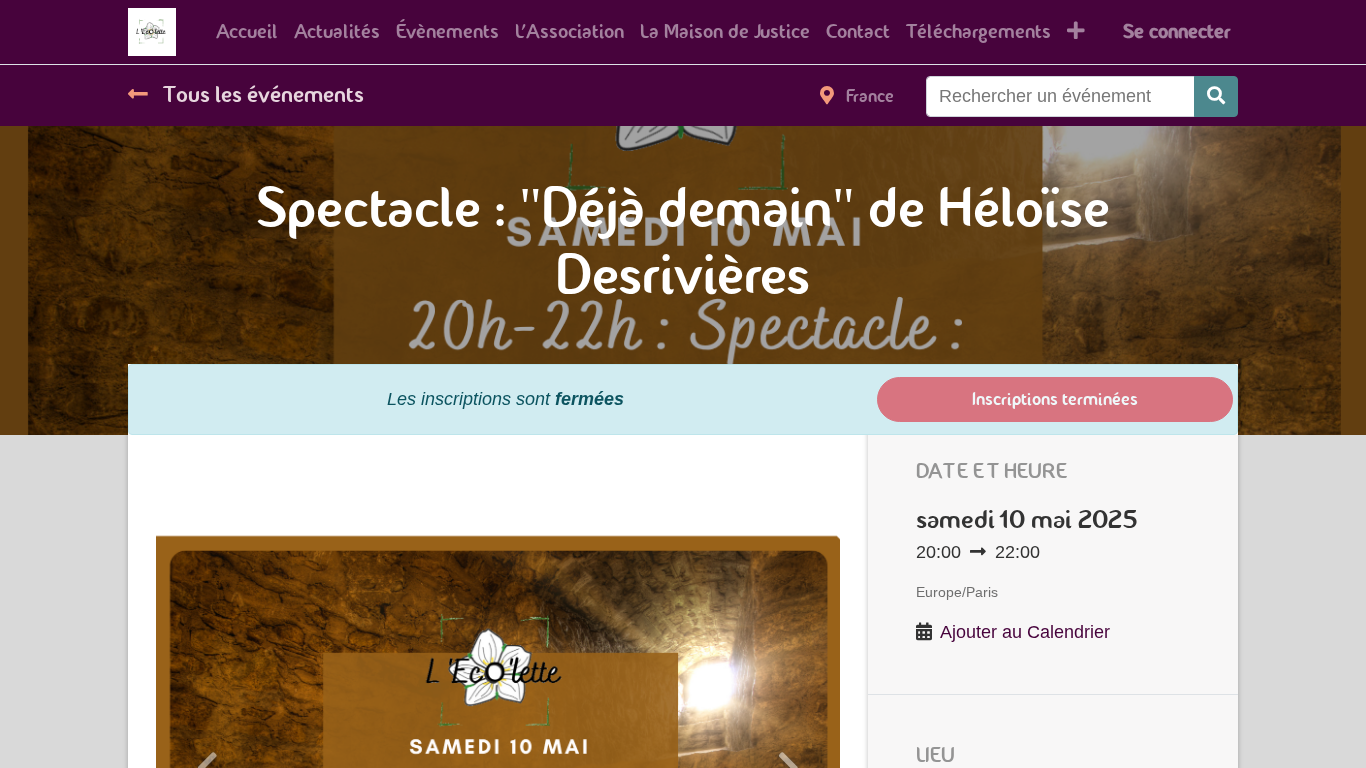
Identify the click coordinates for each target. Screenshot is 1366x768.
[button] (1076, 32)
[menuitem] (247, 32)
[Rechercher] (1216, 96)
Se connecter (1176, 31)
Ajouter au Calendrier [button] (1025, 632)
